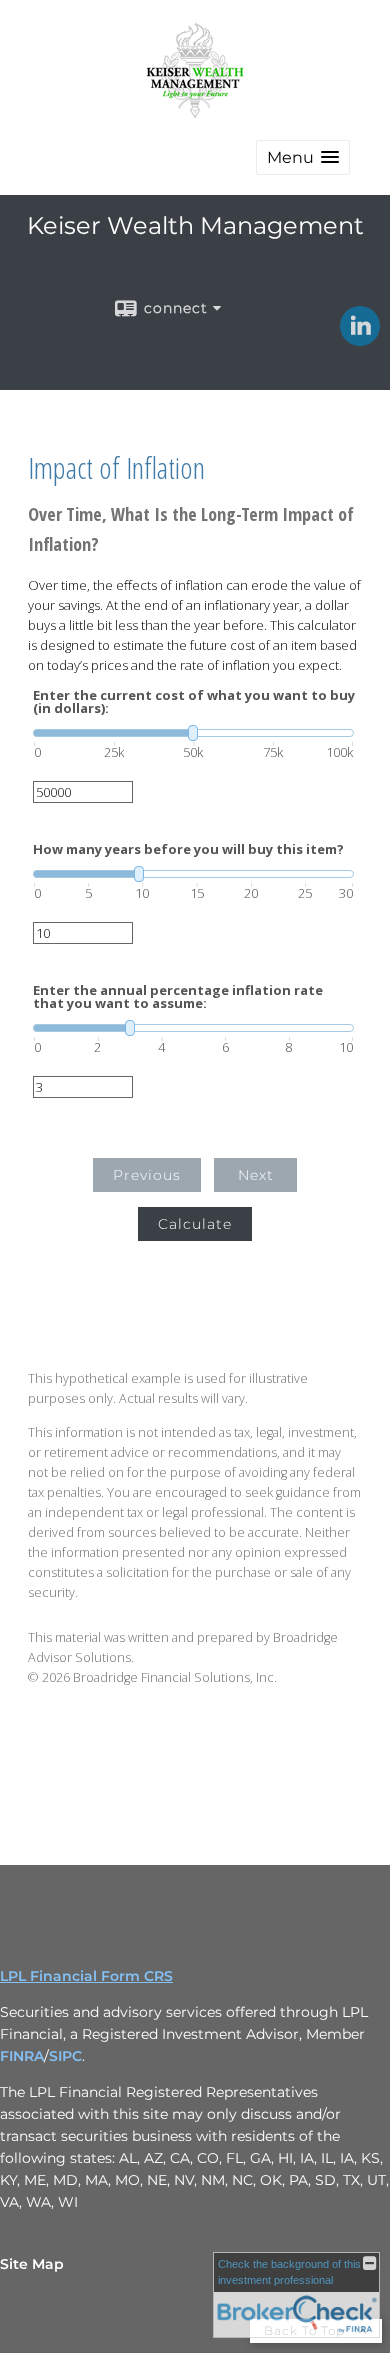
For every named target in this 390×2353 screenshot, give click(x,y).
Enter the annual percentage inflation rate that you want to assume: (178, 997)
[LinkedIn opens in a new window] (360, 339)
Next (256, 1175)
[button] (303, 157)
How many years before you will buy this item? (188, 849)
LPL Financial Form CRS (86, 1976)
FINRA (22, 2056)
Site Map (32, 2264)
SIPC (65, 2056)
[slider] (193, 733)
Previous (147, 1175)
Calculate (195, 1224)
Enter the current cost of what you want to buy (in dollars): (194, 702)
